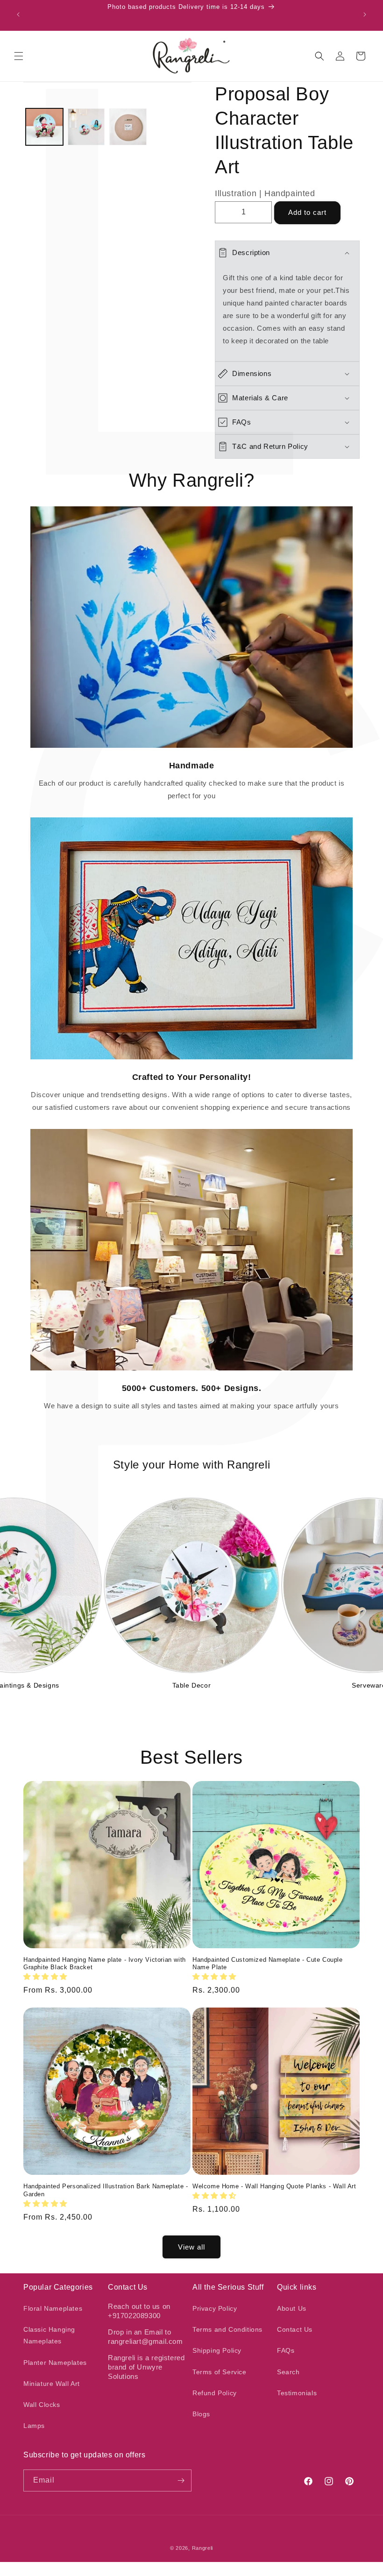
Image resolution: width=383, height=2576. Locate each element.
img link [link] (192, 513)
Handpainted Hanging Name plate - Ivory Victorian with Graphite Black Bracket (105, 1964)
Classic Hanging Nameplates (49, 2335)
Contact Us (295, 2329)
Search (288, 2372)
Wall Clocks (42, 2405)
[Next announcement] (365, 14)
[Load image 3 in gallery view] (128, 127)
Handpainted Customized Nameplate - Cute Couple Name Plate (268, 1964)
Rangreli (203, 2548)
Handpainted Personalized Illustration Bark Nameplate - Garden (106, 2190)
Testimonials (297, 2393)
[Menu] (19, 56)
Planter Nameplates (55, 2363)
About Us (292, 2308)
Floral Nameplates (53, 2308)
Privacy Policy (215, 2308)
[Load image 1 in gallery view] (44, 127)
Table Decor (192, 1685)
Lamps (34, 2426)
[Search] (319, 56)
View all (191, 2247)
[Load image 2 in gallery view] (86, 127)
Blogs (201, 2414)
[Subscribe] (181, 2480)
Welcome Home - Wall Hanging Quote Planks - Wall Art (274, 2186)
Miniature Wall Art (52, 2384)
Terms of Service (220, 2372)
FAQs (286, 2350)
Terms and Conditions (227, 2329)
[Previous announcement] (18, 14)
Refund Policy (215, 2393)
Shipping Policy (217, 2350)
